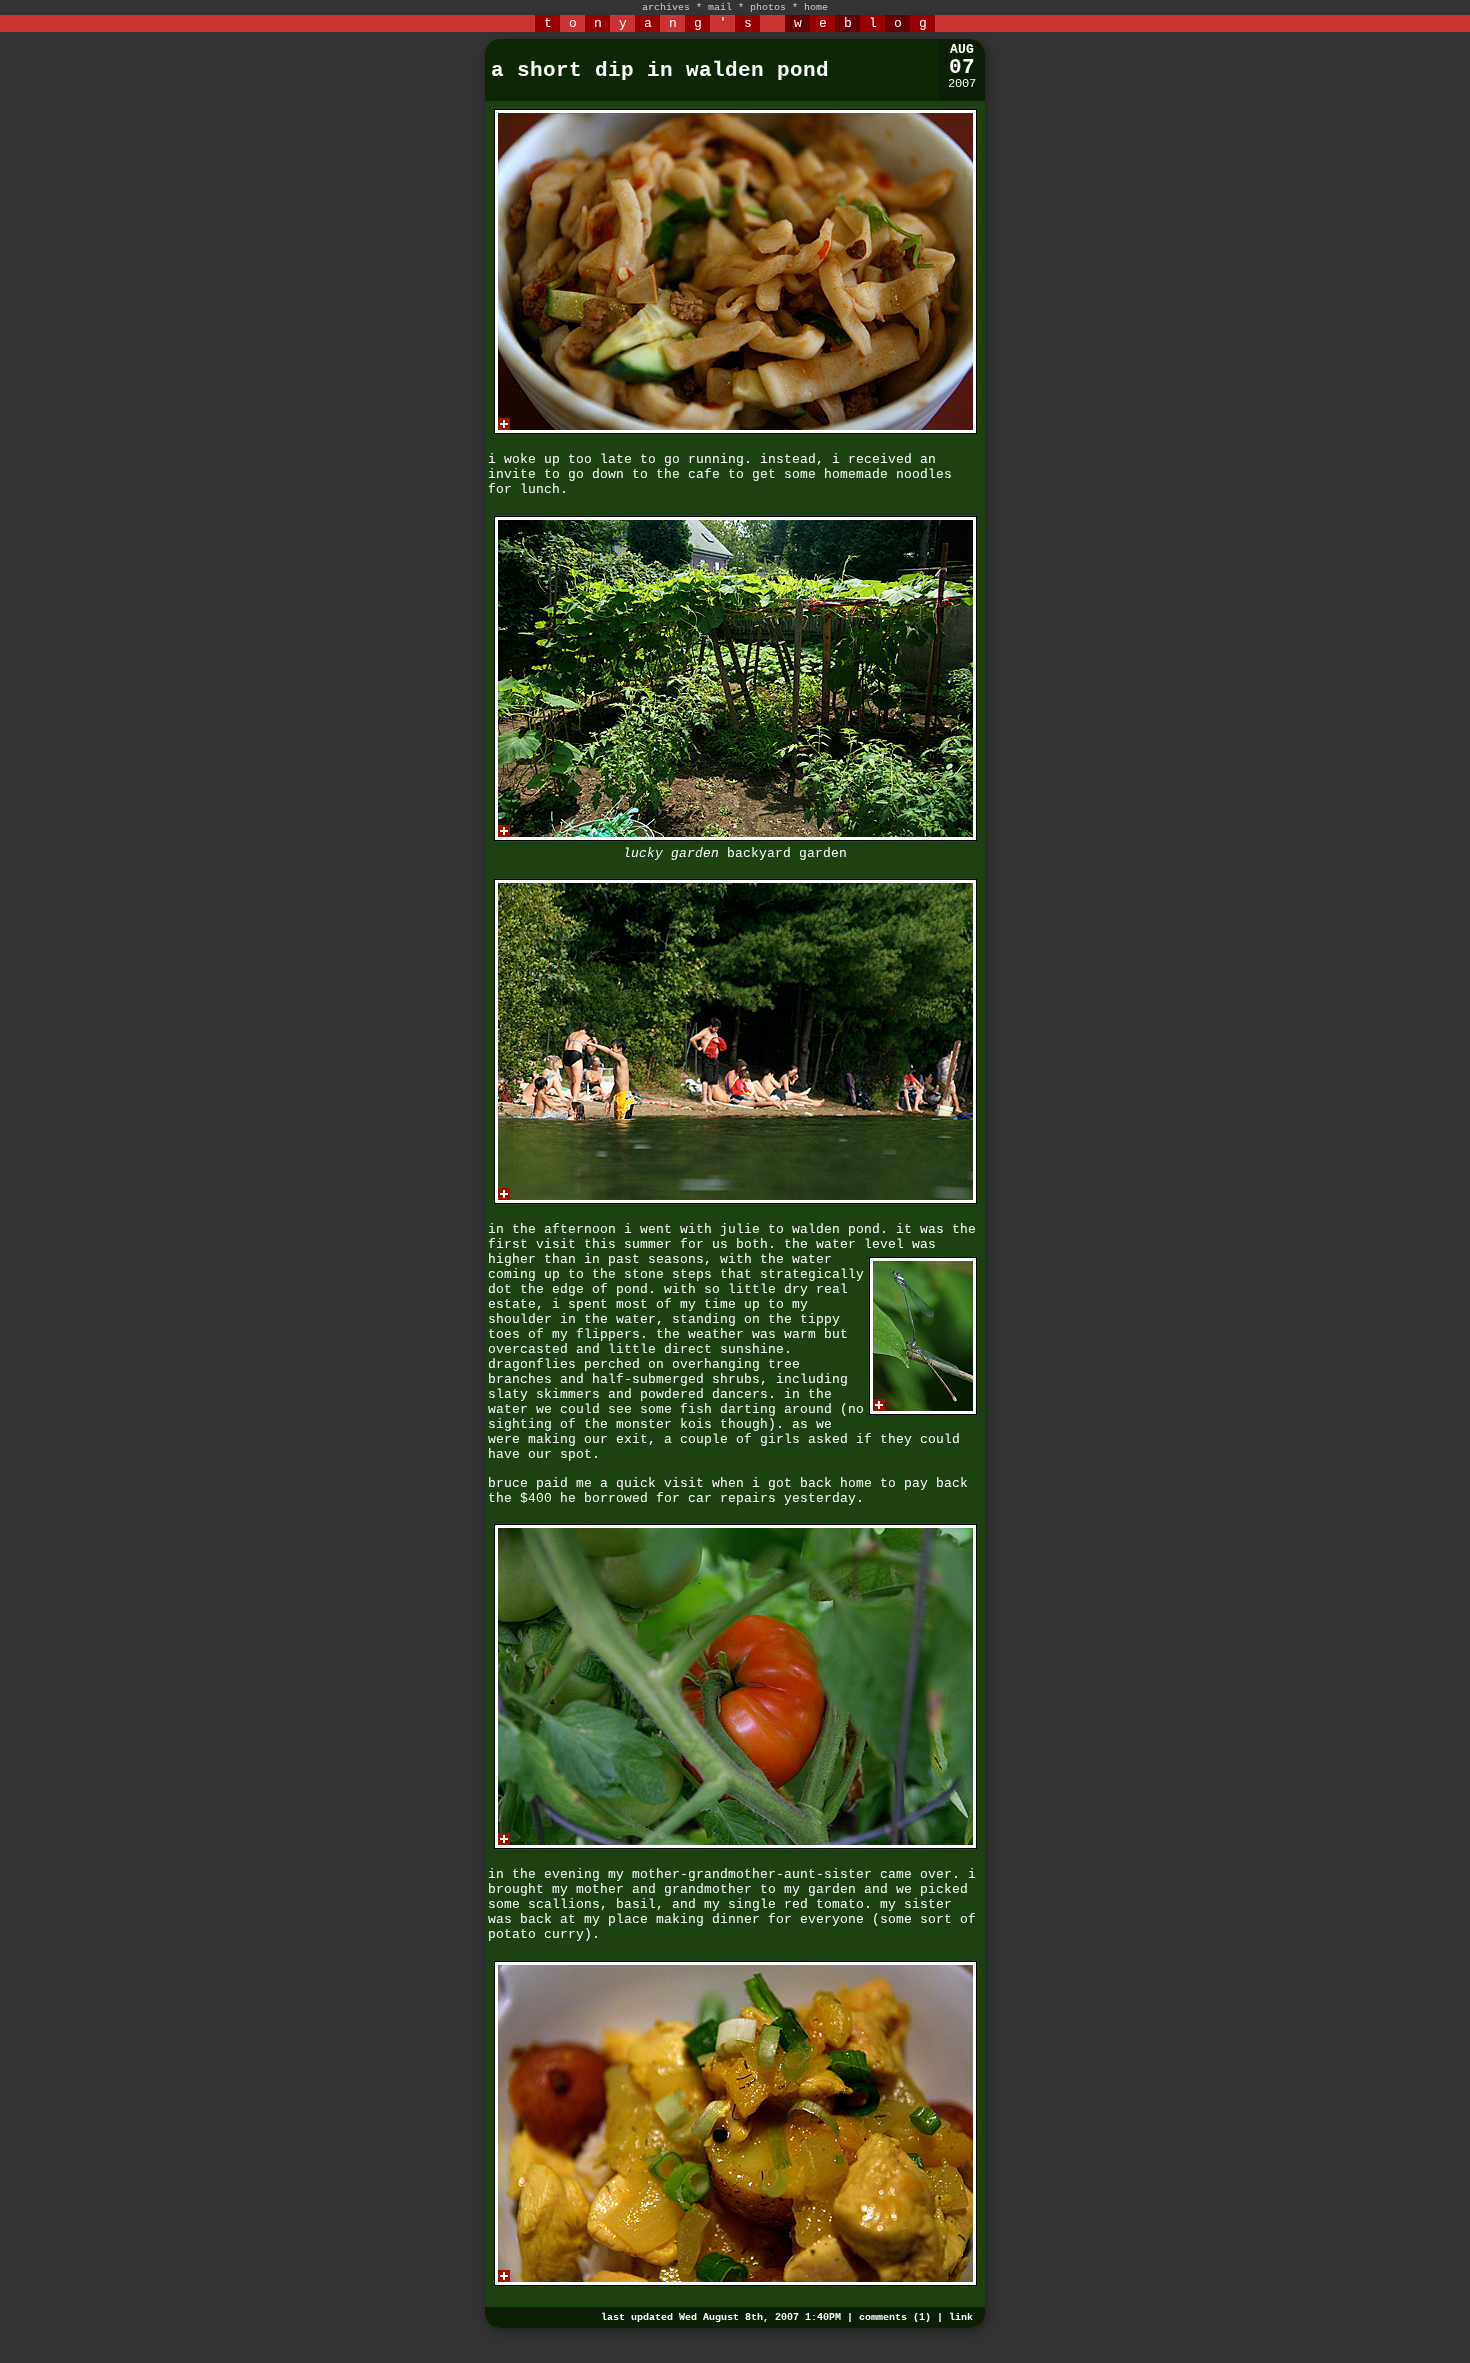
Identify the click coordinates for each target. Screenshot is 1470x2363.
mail (720, 7)
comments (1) (895, 2317)
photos (768, 7)
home (816, 7)
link (961, 2317)
